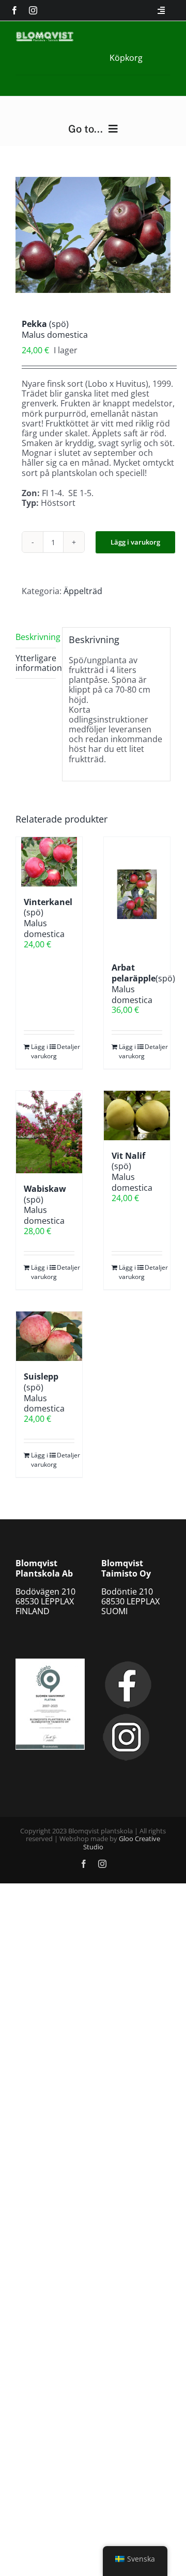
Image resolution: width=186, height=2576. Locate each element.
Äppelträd (83, 591)
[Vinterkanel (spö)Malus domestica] (49, 862)
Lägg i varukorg (135, 542)
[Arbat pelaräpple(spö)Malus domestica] (137, 895)
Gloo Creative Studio (122, 1843)
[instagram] (33, 10)
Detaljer (66, 1047)
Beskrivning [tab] (36, 637)
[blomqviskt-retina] (45, 36)
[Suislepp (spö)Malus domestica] (49, 1336)
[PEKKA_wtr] (93, 235)
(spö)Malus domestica (143, 983)
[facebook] (14, 10)
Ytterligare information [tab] (36, 663)
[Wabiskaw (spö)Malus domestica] (49, 1132)
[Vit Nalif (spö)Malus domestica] (137, 1115)
